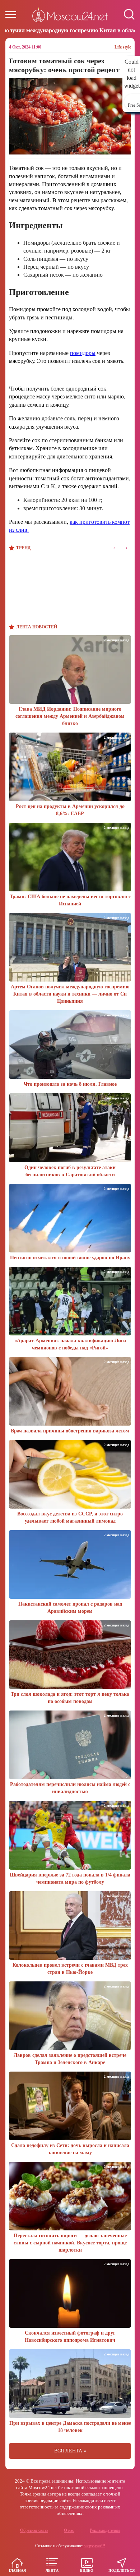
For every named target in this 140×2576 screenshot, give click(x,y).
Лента (52, 2570)
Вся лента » (70, 2451)
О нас (69, 2530)
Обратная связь (34, 2530)
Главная (17, 2570)
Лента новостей (37, 627)
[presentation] (114, 548)
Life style (123, 47)
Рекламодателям (105, 2530)
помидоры (83, 353)
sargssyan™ (95, 2546)
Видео (87, 2570)
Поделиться (122, 2570)
